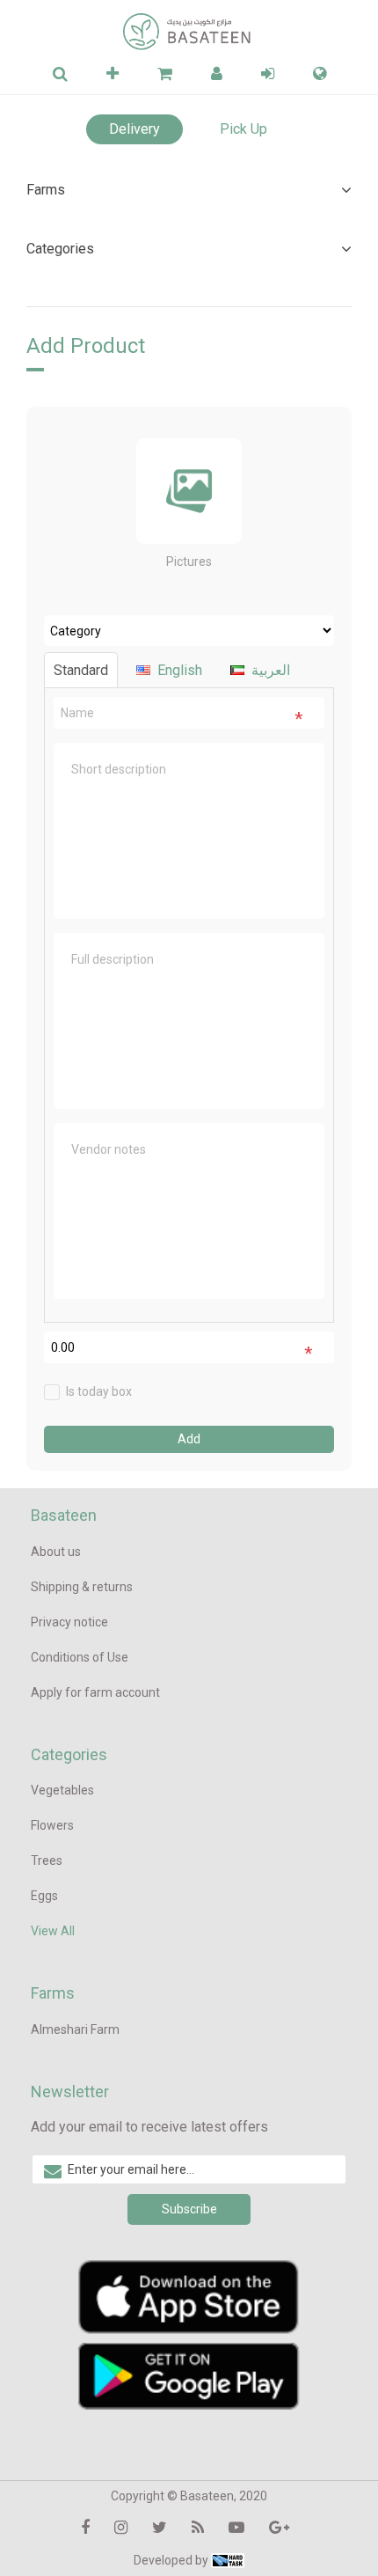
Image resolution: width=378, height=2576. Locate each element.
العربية (271, 670)
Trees (47, 1860)
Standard (81, 670)
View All (53, 1931)
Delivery (134, 129)
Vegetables (62, 1790)
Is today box (99, 1391)
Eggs (44, 1896)
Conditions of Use (80, 1657)
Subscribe (189, 2209)
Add (189, 1439)
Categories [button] (60, 249)
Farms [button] (46, 190)
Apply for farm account (95, 1692)
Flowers (52, 1825)
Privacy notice (69, 1622)
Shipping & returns (82, 1587)
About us (56, 1552)
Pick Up (244, 129)
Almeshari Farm (75, 2029)
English (180, 670)
